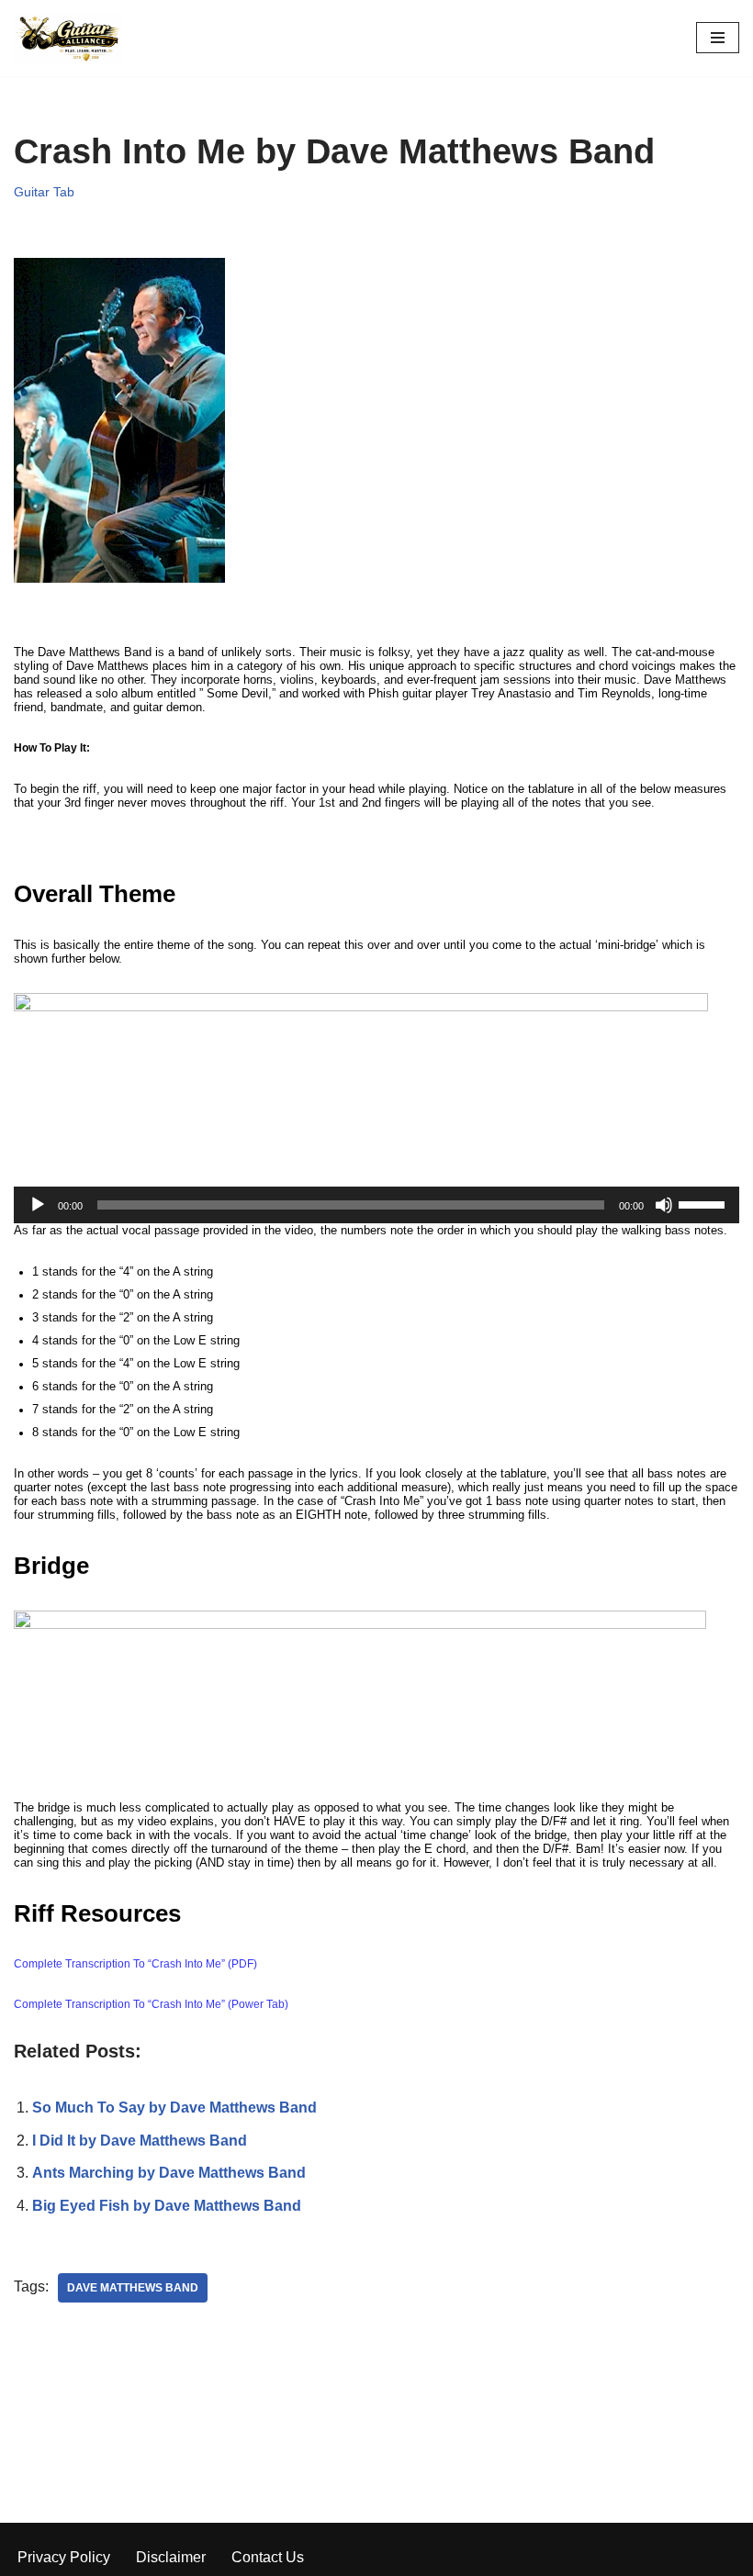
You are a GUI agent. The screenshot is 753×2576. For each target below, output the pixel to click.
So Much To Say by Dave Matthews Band (174, 2108)
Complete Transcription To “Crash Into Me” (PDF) (135, 1964)
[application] (376, 1205)
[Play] (38, 1205)
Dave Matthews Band (133, 2288)
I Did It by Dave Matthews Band (140, 2141)
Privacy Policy (64, 2557)
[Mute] (664, 1205)
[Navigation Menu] (718, 38)
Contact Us (268, 2557)
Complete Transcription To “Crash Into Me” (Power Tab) (151, 2004)
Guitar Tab (44, 192)
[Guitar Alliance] (69, 38)
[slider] (704, 1203)
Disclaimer (171, 2557)
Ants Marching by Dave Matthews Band (169, 2173)
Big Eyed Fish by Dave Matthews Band (167, 2206)
